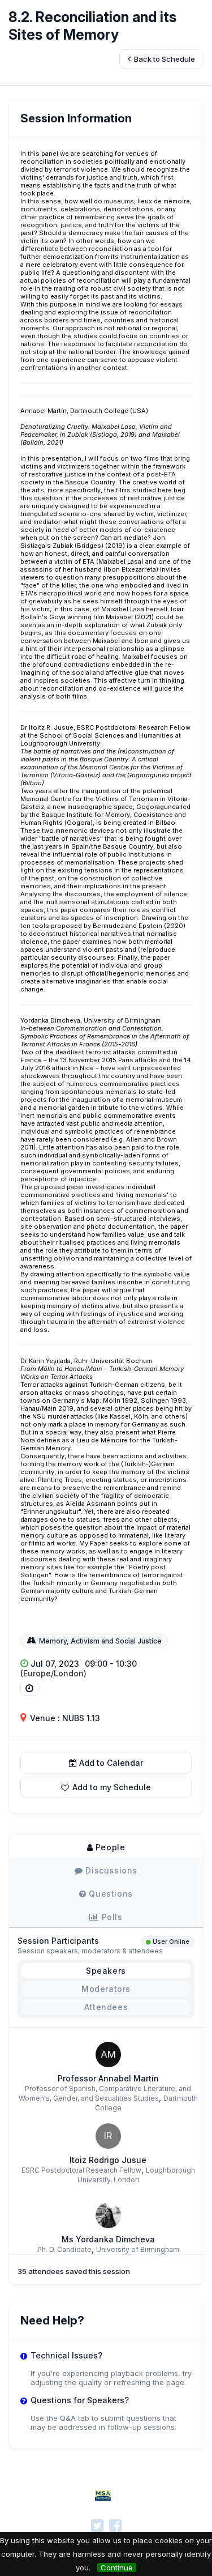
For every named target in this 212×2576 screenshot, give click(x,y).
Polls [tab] (111, 1917)
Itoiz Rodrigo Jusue (108, 2160)
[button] (106, 1787)
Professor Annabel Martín (108, 2078)
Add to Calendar (111, 1763)
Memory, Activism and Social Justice (100, 1641)
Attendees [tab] (106, 2007)
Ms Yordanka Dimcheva (108, 2239)
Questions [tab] (110, 1894)
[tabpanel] (106, 2059)
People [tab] (109, 1847)
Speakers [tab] (106, 1971)
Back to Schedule (164, 59)
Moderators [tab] (106, 1989)
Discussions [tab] (110, 1870)
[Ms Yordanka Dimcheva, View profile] (108, 2215)
